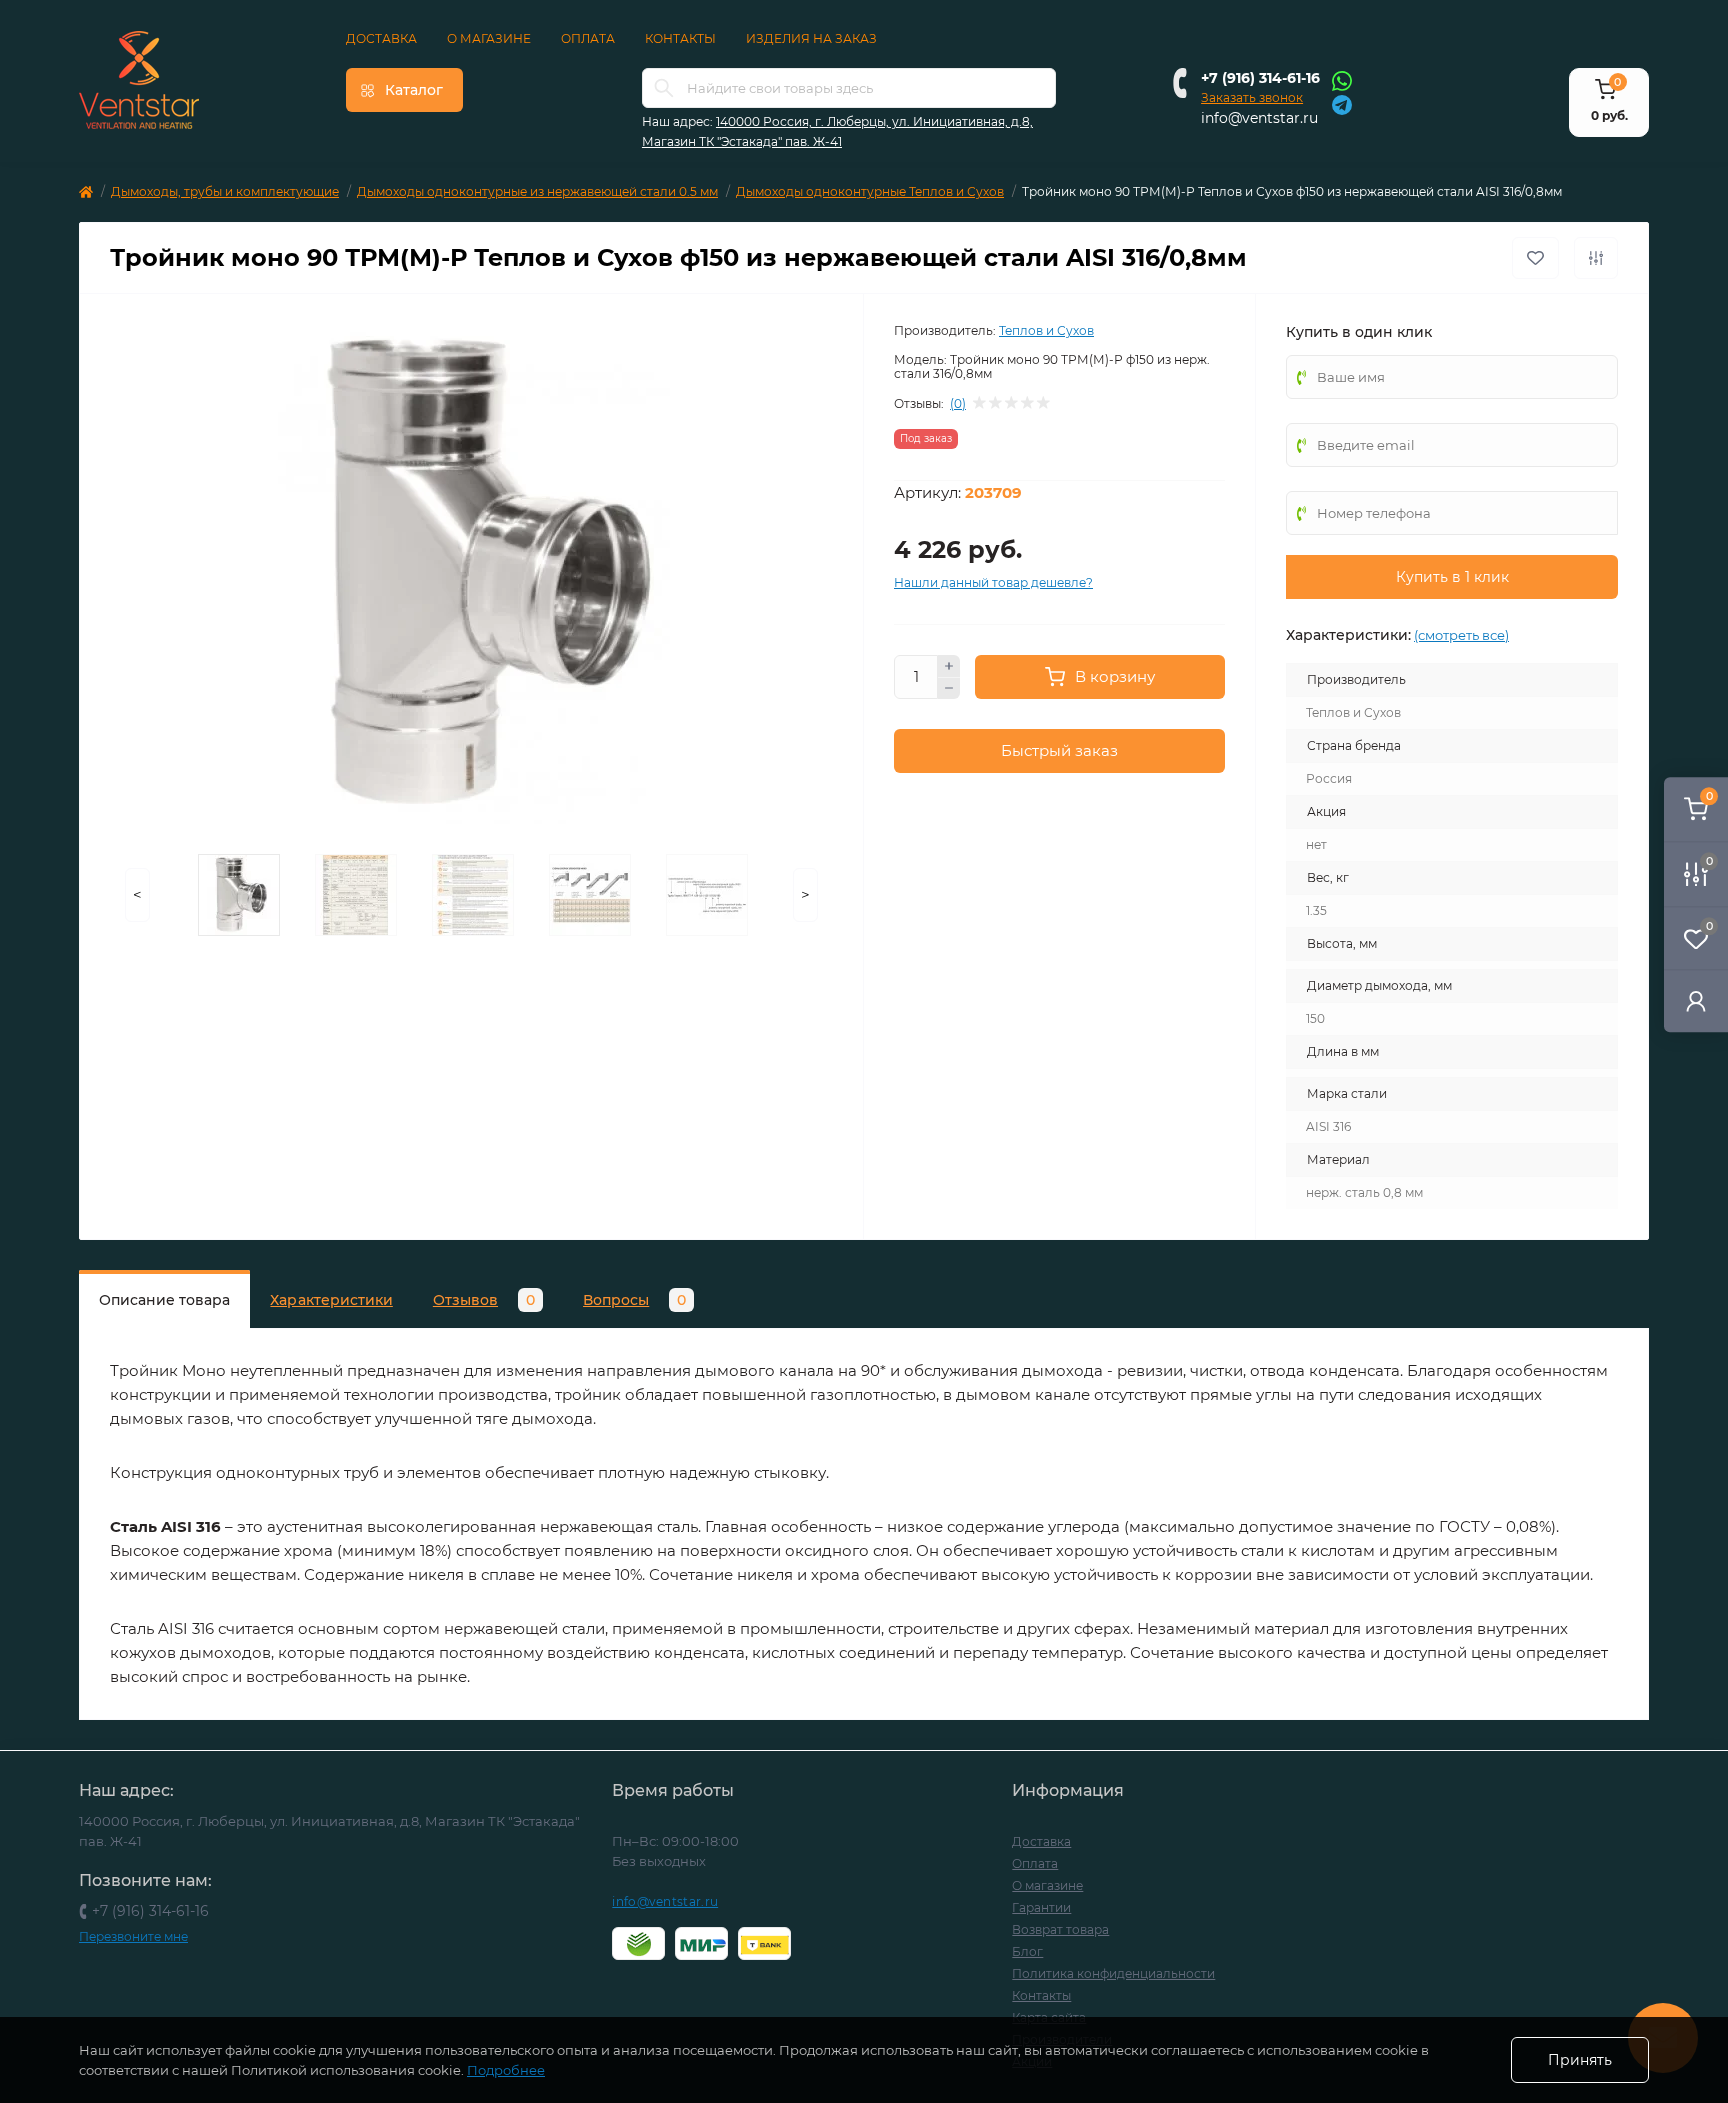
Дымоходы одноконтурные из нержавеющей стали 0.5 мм (537, 191)
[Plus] (949, 666)
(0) (958, 404)
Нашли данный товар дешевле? (993, 582)
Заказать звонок (1252, 97)
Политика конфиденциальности (1113, 1973)
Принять (1580, 2060)
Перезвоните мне (133, 1936)
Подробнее (506, 2070)
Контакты (680, 38)
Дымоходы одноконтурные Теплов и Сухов (870, 191)
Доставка (381, 38)
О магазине (489, 38)
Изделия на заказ (811, 38)
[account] (1696, 1000)
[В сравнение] (1596, 258)
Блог (1027, 1951)
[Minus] (949, 689)
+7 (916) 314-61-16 (1260, 78)
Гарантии (1041, 1907)
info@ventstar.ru (1259, 118)
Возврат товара (1060, 1929)
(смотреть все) (1461, 635)
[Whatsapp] (1342, 80)
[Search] (664, 88)
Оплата (588, 38)
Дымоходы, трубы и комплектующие (225, 191)
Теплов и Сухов (1046, 330)
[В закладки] (1535, 258)
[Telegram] (1342, 103)
